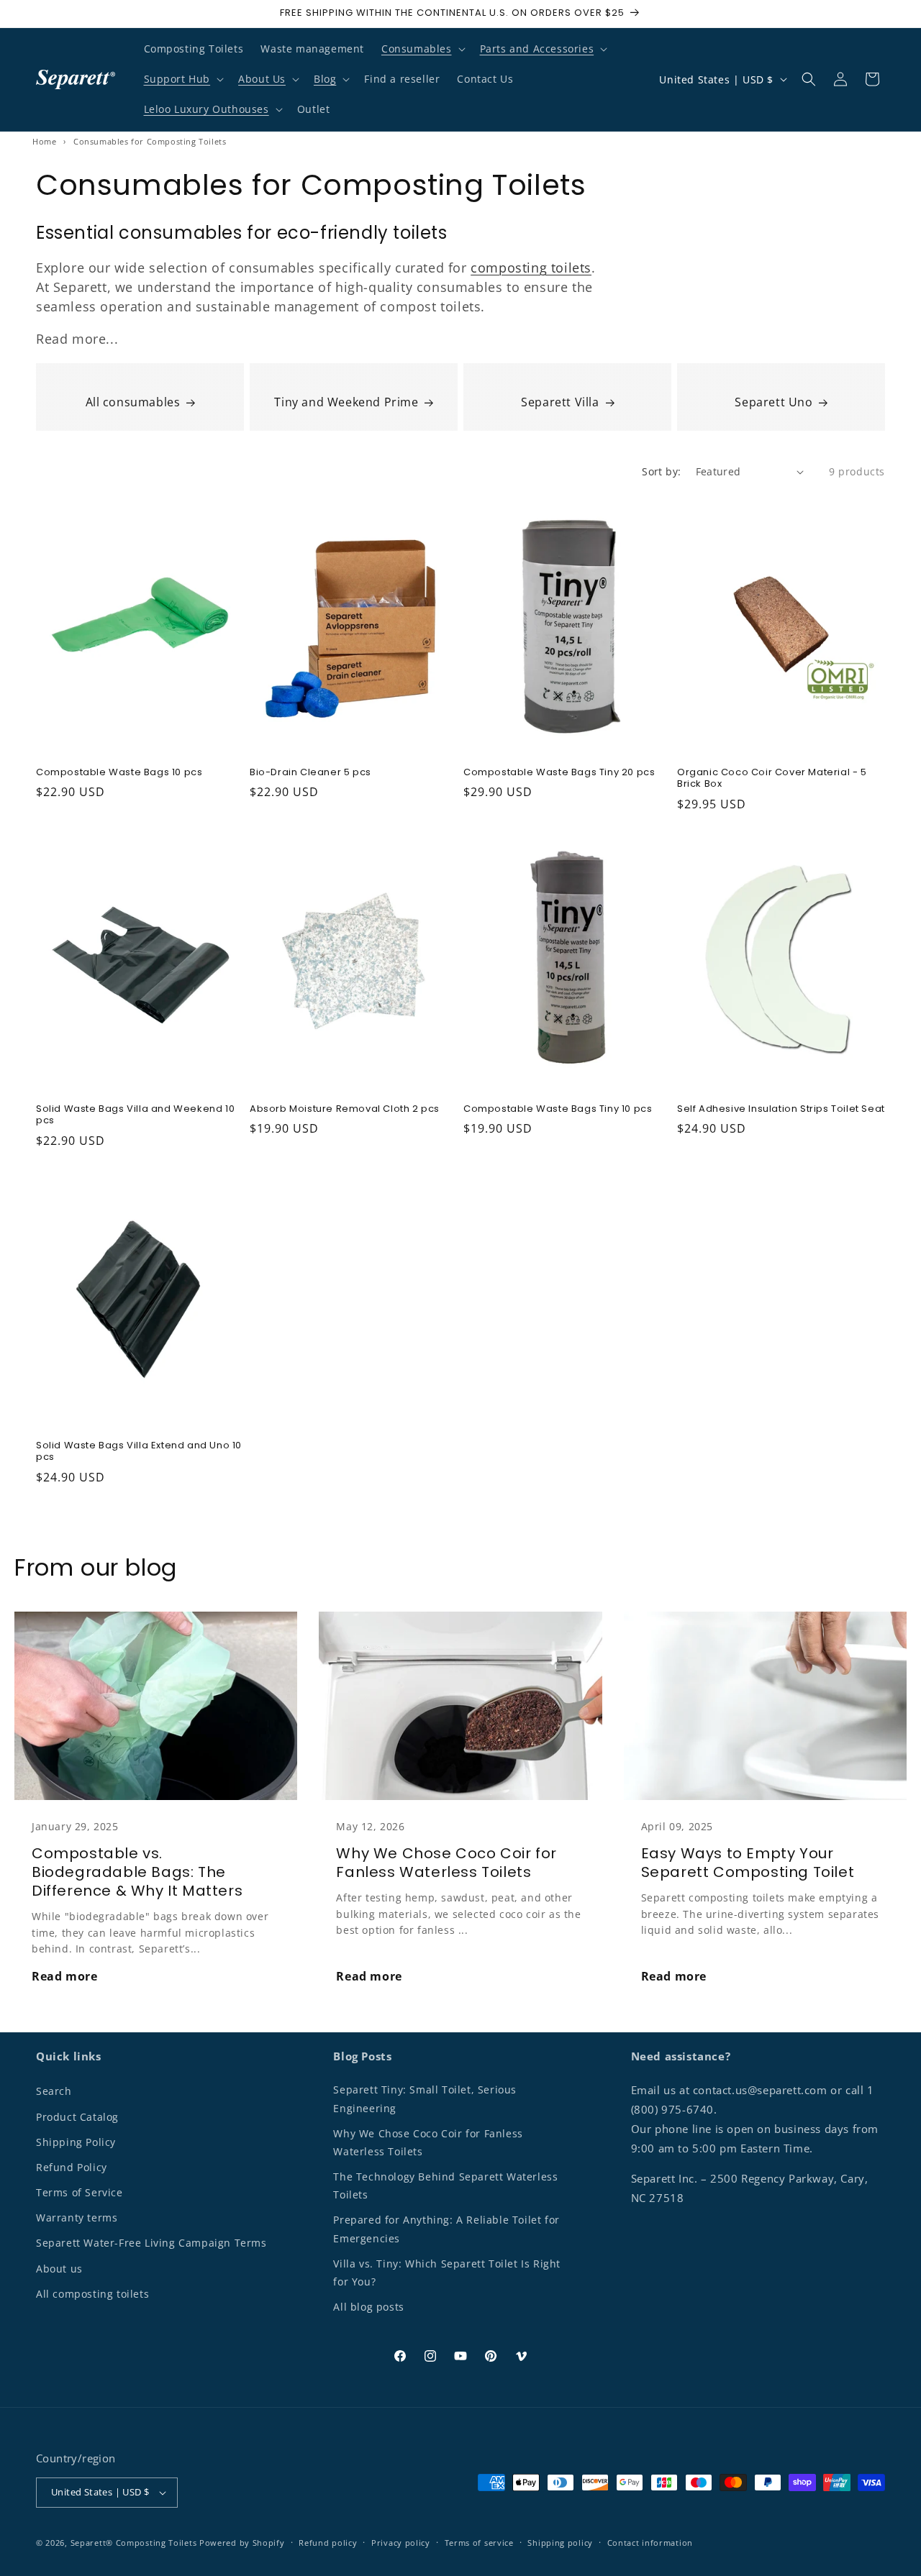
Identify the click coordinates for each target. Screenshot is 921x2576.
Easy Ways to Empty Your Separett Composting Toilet (748, 1863)
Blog (325, 79)
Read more (64, 1976)
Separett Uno (773, 402)
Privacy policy (401, 2543)
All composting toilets (92, 2294)
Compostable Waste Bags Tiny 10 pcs (558, 1109)
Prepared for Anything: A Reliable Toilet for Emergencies (446, 2229)
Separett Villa (560, 402)
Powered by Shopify (242, 2543)
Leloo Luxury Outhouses (207, 109)
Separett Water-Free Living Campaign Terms (151, 2243)
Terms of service (479, 2543)
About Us (262, 79)
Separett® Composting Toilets (134, 2543)
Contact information (650, 2543)
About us (59, 2269)
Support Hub (177, 79)
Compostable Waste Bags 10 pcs (119, 773)
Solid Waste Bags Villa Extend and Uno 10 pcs (139, 1452)
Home (44, 141)
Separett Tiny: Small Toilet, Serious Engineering (425, 2098)
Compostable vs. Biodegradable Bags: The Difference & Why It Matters (137, 1872)
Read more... (77, 339)
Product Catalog (77, 2117)
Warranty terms (77, 2218)
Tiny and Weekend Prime (346, 402)
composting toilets (531, 268)
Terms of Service (80, 2192)
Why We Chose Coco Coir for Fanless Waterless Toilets (446, 1863)
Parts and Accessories (537, 49)
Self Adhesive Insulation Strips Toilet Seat (781, 1109)
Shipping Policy (76, 2142)
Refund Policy (72, 2167)
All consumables (133, 402)
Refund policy (328, 2543)
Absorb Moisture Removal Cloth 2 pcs (345, 1109)
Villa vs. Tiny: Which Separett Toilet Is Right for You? (447, 2273)
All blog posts (368, 2307)
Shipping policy (560, 2543)
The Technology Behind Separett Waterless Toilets (445, 2186)
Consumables (417, 49)
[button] (422, 49)
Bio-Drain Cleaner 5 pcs (310, 773)
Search (54, 2091)
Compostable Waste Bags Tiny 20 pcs (559, 773)
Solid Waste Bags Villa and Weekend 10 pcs (135, 1115)
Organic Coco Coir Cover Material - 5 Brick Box (772, 779)
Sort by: (661, 471)
